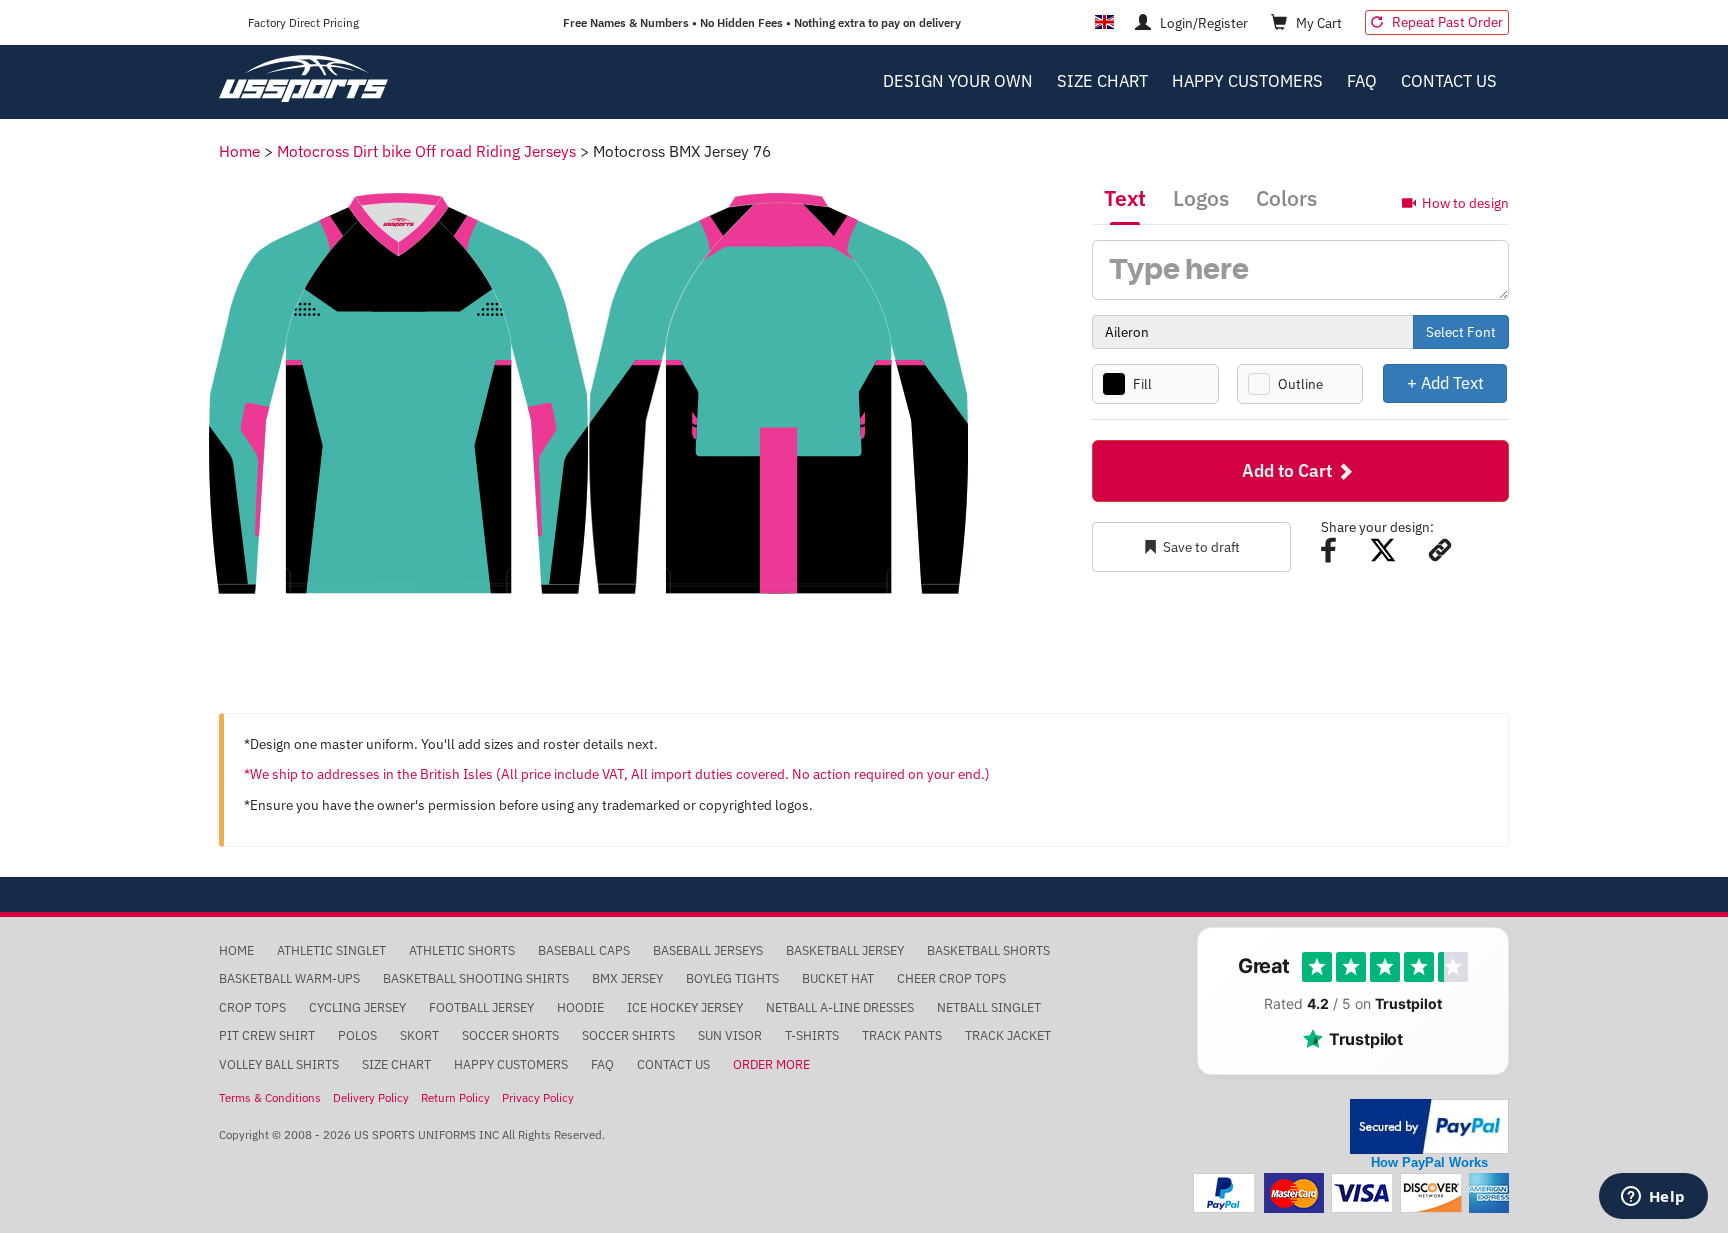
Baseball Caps (584, 950)
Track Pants (902, 1035)
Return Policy (455, 1097)
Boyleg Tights (732, 978)
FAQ (1362, 81)
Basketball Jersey (845, 950)
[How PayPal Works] (1429, 1125)
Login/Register (1202, 23)
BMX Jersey (627, 978)
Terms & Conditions (270, 1097)
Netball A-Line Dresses (840, 1007)
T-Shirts (812, 1035)
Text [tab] (1125, 198)
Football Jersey (481, 1007)
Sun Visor (730, 1035)
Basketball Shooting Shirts (476, 978)
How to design (1465, 202)
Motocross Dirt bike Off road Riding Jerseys (426, 151)
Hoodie (580, 1007)
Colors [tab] (1286, 198)
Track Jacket (1008, 1035)
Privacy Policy (538, 1097)
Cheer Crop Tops (951, 978)
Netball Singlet (989, 1007)
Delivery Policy (371, 1097)
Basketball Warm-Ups (289, 978)
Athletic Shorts (462, 950)
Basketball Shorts (988, 950)
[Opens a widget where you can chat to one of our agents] (1653, 1198)
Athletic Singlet (331, 950)
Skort (419, 1035)
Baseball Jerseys (708, 950)
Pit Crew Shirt (267, 1035)
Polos (357, 1035)
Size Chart (1102, 81)
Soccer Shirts (628, 1035)
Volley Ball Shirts (279, 1064)
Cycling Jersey (357, 1007)
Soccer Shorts (510, 1035)
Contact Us (1449, 81)
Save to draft (1201, 547)
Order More (771, 1064)
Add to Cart (1289, 470)
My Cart (1317, 23)
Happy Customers (1247, 81)
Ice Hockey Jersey (685, 1007)
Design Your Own (958, 81)
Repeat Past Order (1446, 22)
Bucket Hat (838, 978)
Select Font (1461, 332)
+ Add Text (1445, 382)
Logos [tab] (1201, 198)
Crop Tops (252, 1007)
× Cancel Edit (1508, 382)
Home (239, 151)
